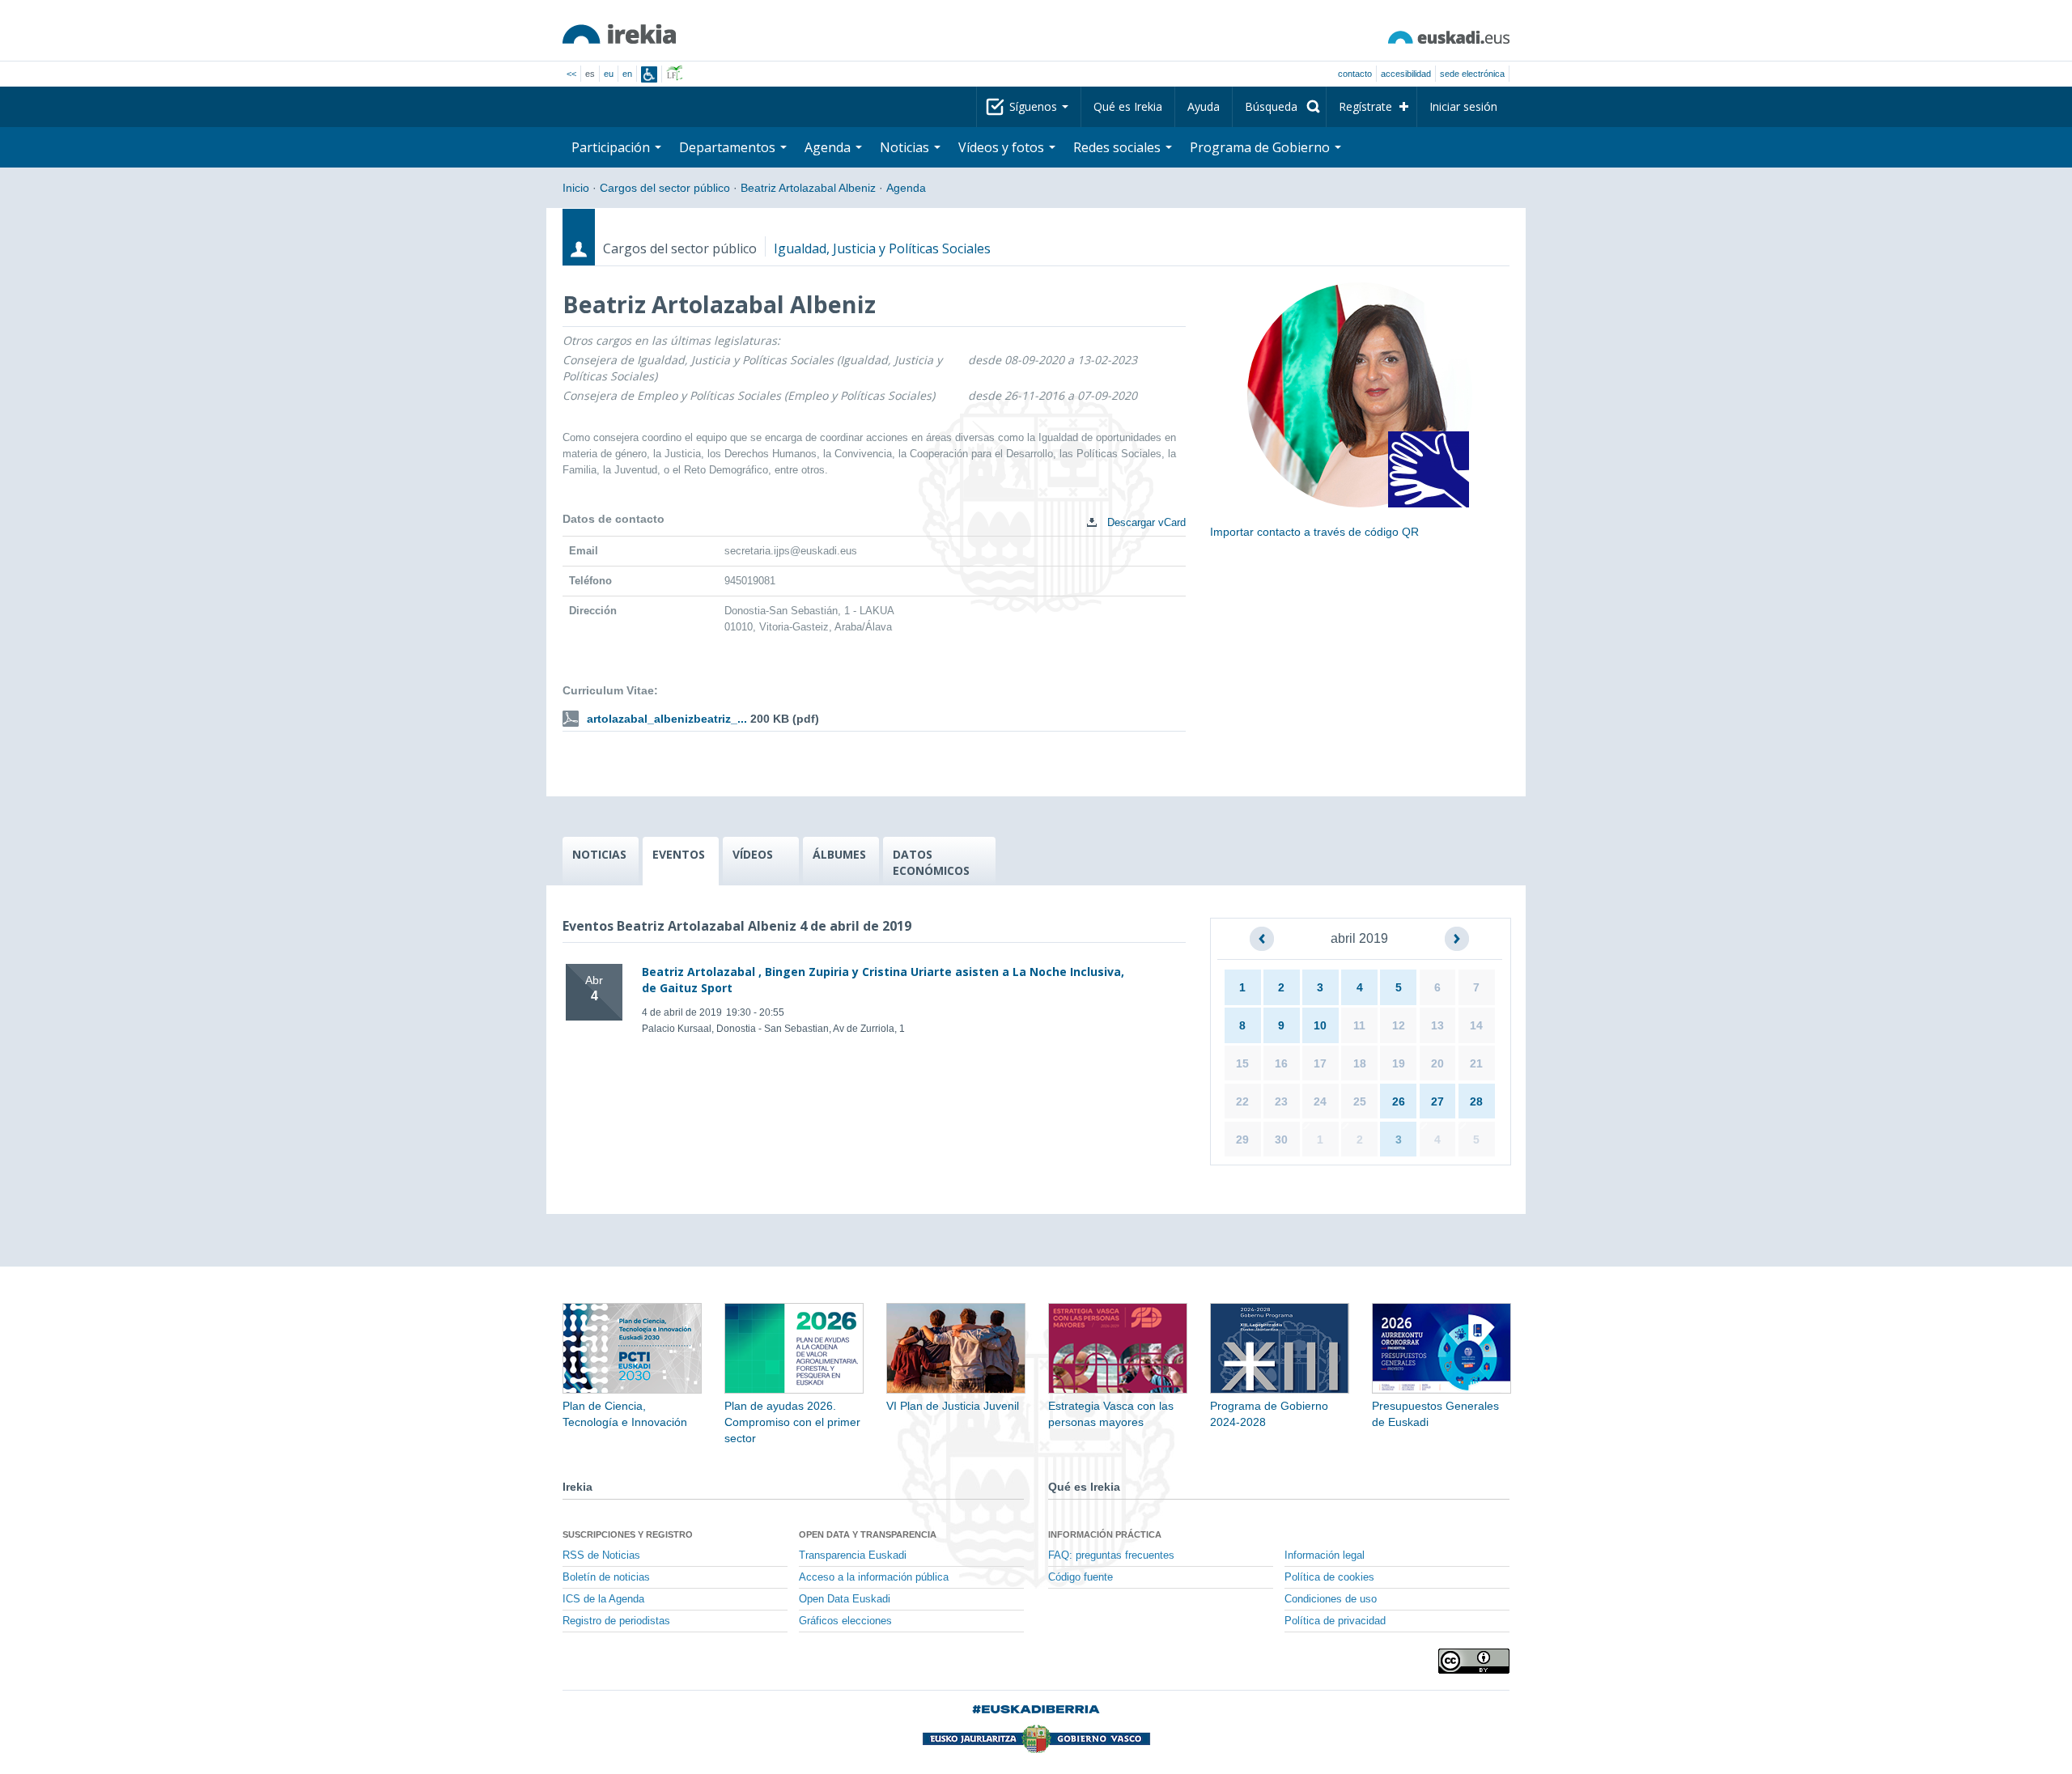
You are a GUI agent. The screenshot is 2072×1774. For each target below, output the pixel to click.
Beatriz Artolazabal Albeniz (808, 188)
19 (1399, 1063)
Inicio (576, 188)
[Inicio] (619, 34)
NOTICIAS (599, 854)
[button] (1262, 939)
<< (571, 74)
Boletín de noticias (606, 1577)
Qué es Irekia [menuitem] (1128, 106)
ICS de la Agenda (603, 1599)
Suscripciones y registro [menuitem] (628, 1534)
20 (1437, 1063)
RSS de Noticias (601, 1555)
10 (1320, 1025)
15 (1242, 1063)
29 (1242, 1140)
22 (1242, 1101)
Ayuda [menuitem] (1204, 106)
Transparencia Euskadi (853, 1555)
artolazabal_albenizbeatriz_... (667, 719)
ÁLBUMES (839, 854)
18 (1360, 1063)
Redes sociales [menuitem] (1119, 147)
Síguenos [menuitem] (1035, 106)
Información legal (1325, 1555)
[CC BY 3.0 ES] (1474, 1661)
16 (1281, 1063)
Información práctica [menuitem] (1105, 1534)
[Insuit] (649, 74)
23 (1281, 1101)
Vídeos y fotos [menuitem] (1003, 147)
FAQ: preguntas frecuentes (1111, 1555)
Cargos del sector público (665, 188)
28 (1476, 1101)
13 (1437, 1025)
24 (1320, 1101)
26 (1399, 1101)
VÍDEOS (753, 854)
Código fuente (1081, 1577)
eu (609, 74)
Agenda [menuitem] (829, 147)
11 (1359, 1025)
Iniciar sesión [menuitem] (1463, 106)
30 (1281, 1140)
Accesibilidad (1406, 74)
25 (1360, 1101)
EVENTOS (679, 854)
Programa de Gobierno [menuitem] (1261, 147)
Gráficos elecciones (845, 1621)
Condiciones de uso (1331, 1599)
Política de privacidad (1335, 1621)
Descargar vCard (1145, 522)
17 (1320, 1063)
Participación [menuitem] (612, 147)
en (627, 74)
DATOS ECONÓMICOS (931, 862)
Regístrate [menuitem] (1365, 106)
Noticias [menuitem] (906, 147)
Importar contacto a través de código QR (1314, 532)
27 (1437, 1101)
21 (1476, 1063)
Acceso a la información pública (874, 1577)
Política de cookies (1329, 1577)
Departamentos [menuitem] (729, 147)
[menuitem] (1279, 107)
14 (1476, 1025)
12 (1399, 1025)
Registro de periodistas (616, 1621)
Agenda (906, 188)
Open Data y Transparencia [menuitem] (868, 1534)
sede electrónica (1472, 74)
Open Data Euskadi (845, 1599)
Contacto (1355, 74)
